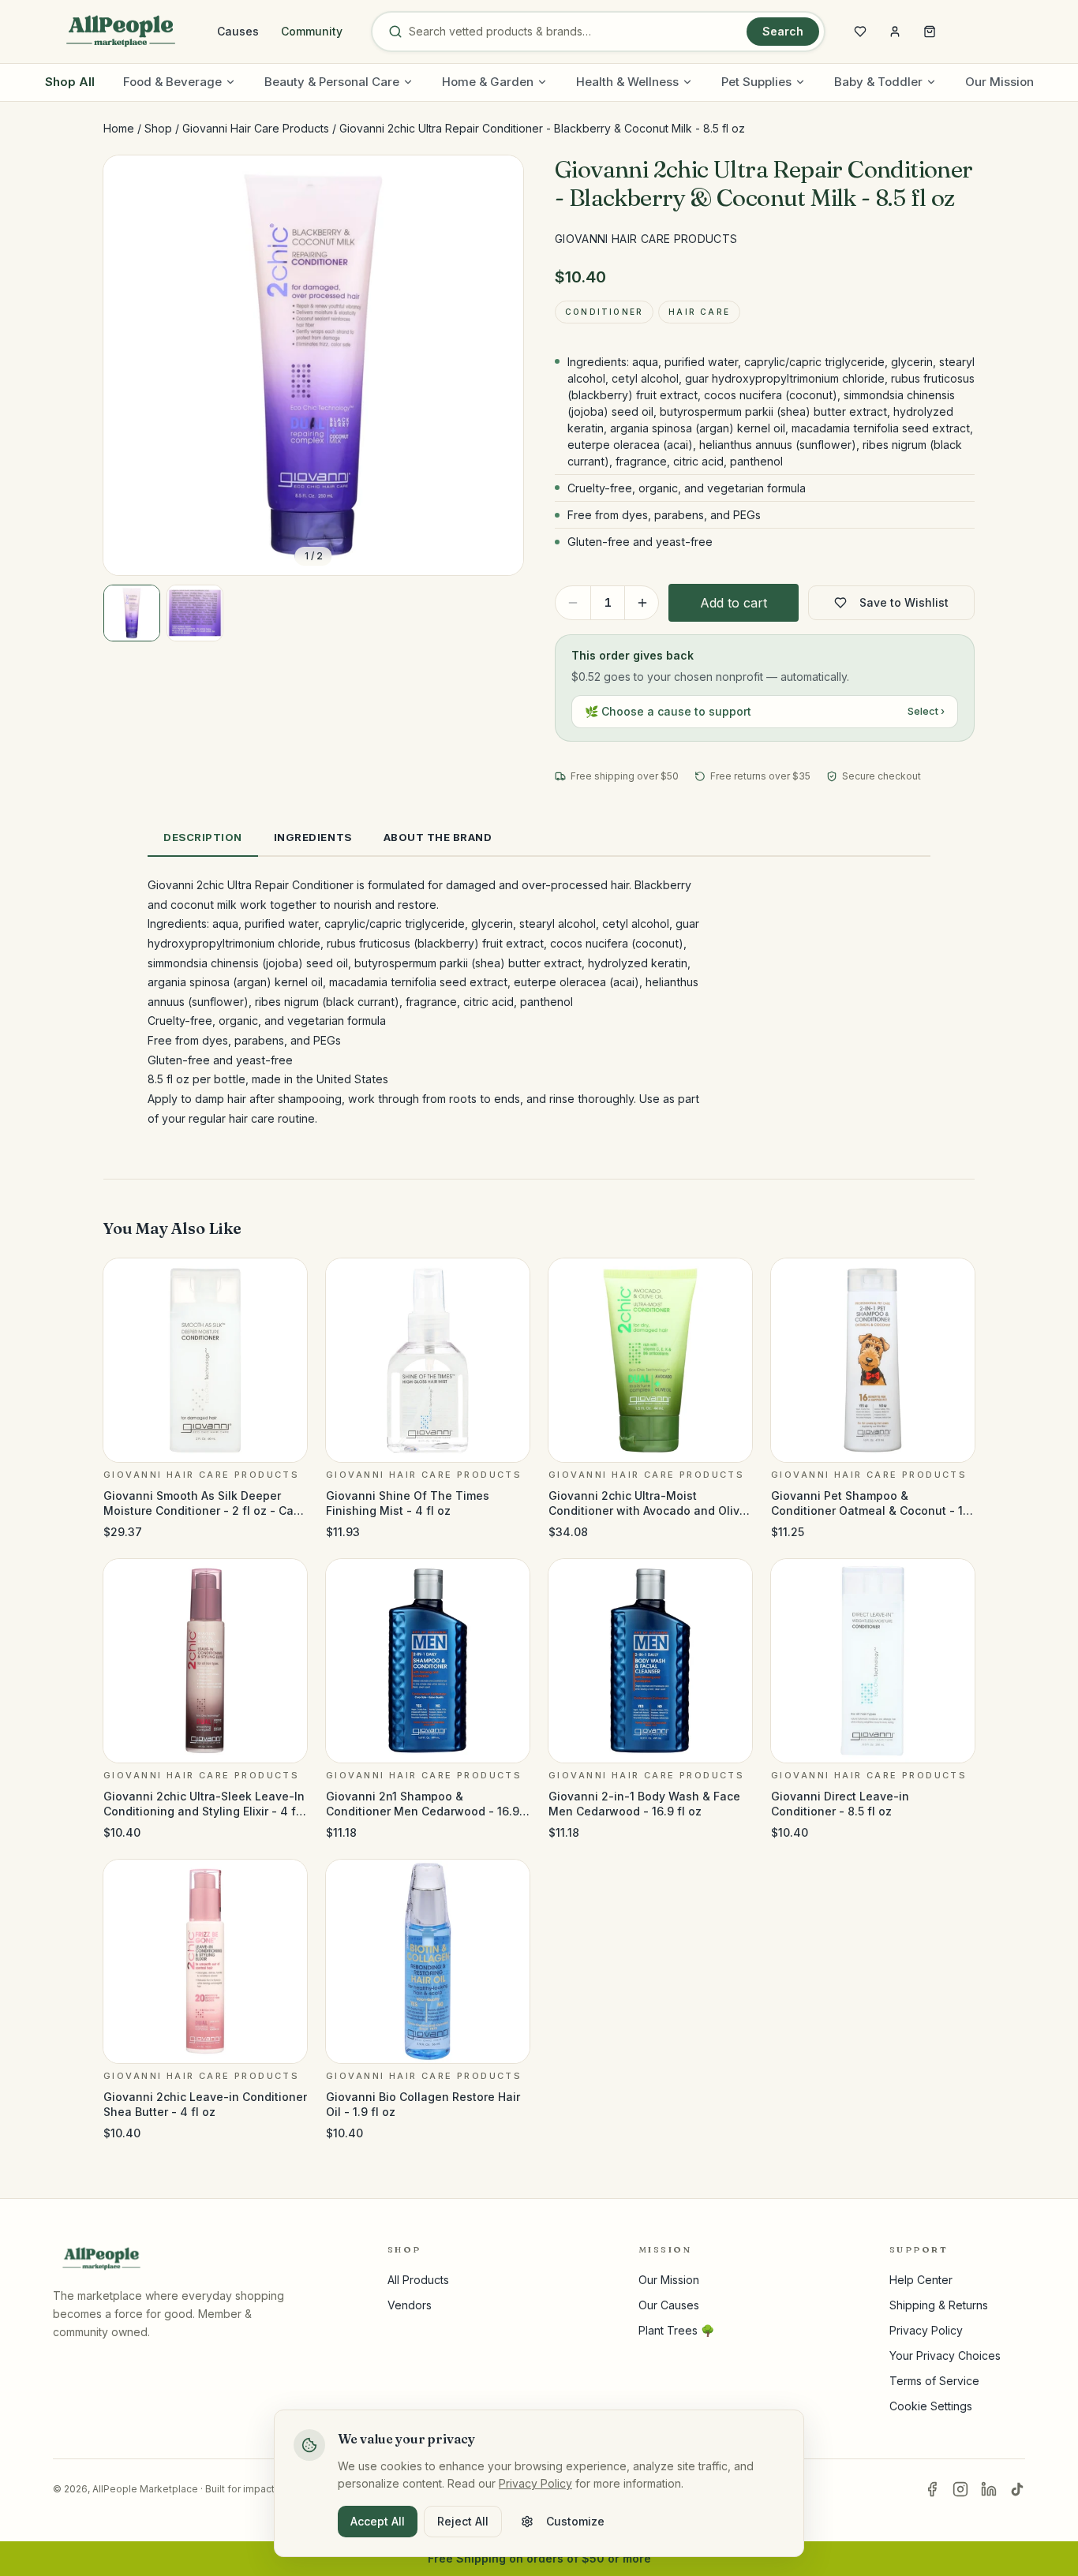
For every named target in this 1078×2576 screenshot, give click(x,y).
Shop (158, 128)
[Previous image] (129, 365)
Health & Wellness (627, 82)
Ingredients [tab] (313, 837)
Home (119, 128)
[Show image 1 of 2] (132, 613)
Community (312, 31)
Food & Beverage (172, 82)
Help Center (921, 2280)
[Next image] (498, 365)
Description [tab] (203, 837)
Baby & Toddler (878, 82)
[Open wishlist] (860, 32)
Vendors (410, 2305)
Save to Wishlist (904, 602)
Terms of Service (934, 2381)
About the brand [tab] (438, 837)
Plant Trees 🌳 (676, 2330)
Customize (575, 2521)
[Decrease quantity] (573, 603)
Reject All (463, 2521)
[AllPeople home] (121, 32)
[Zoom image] (498, 181)
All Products (418, 2280)
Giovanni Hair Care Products (256, 128)
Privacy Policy (926, 2330)
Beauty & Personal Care (332, 82)
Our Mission (999, 82)
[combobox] (575, 32)
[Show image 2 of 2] (195, 613)
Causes (238, 31)
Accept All (378, 2521)
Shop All (70, 82)
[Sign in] (895, 32)
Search (783, 31)
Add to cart (734, 603)
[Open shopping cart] (930, 32)
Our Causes (669, 2305)
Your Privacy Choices (945, 2355)
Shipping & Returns (939, 2305)
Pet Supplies (756, 82)
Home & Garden (488, 82)
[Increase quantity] (642, 603)
